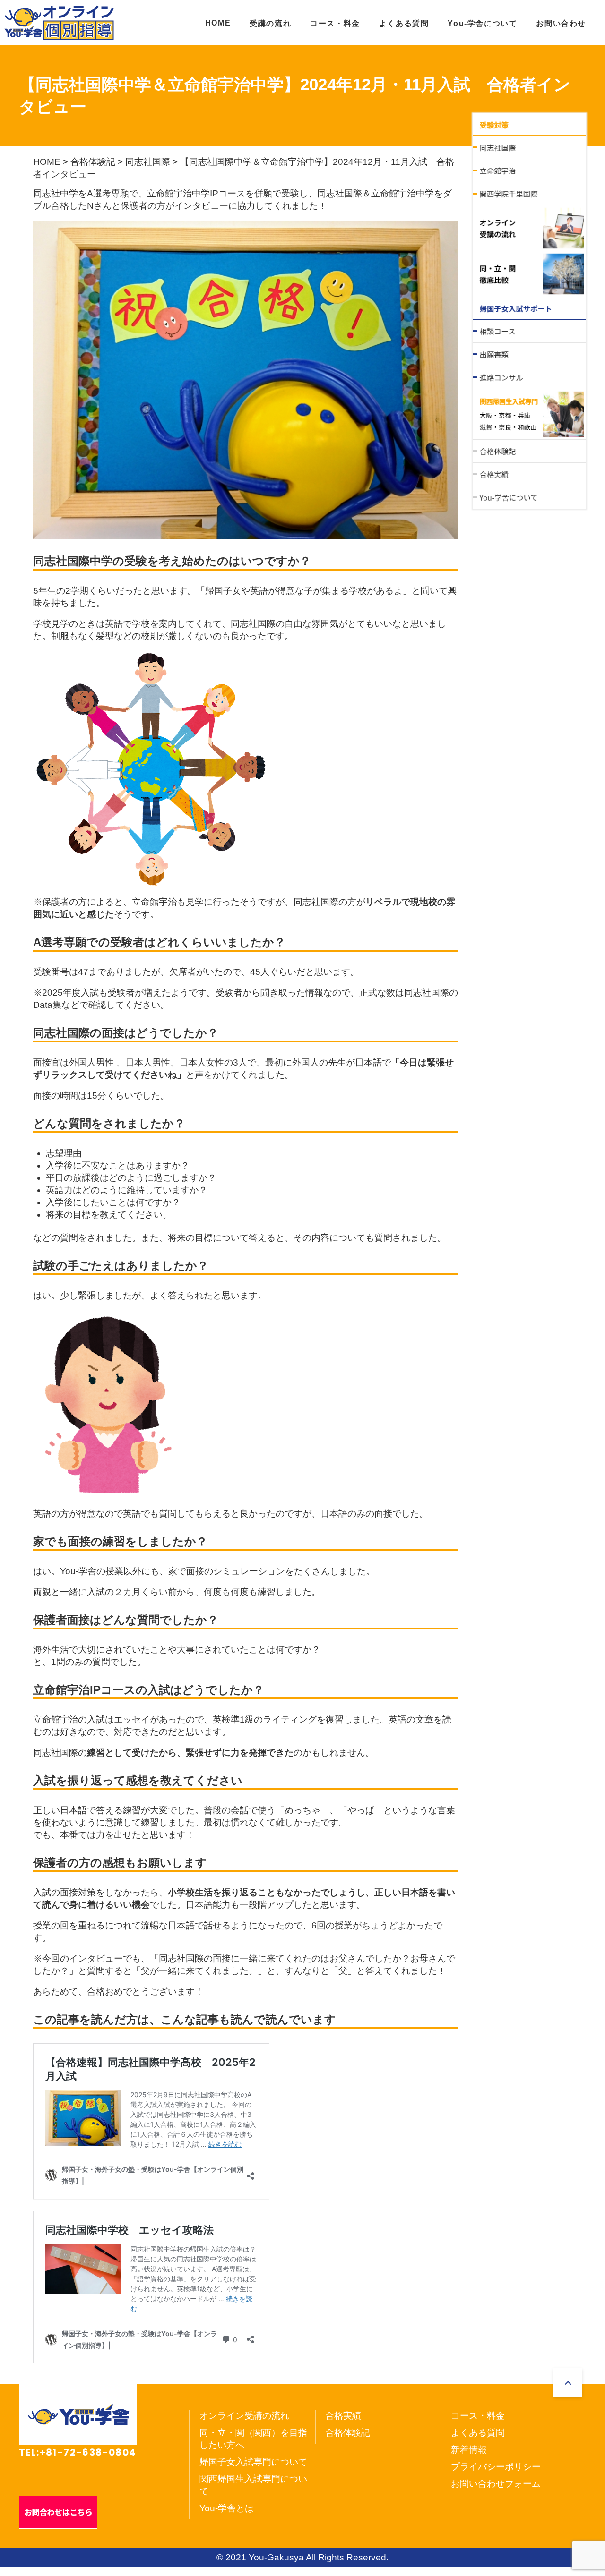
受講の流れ (270, 23)
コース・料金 (335, 23)
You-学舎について (482, 23)
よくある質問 (404, 23)
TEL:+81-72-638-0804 (78, 2452)
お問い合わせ (561, 23)
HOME (218, 23)
